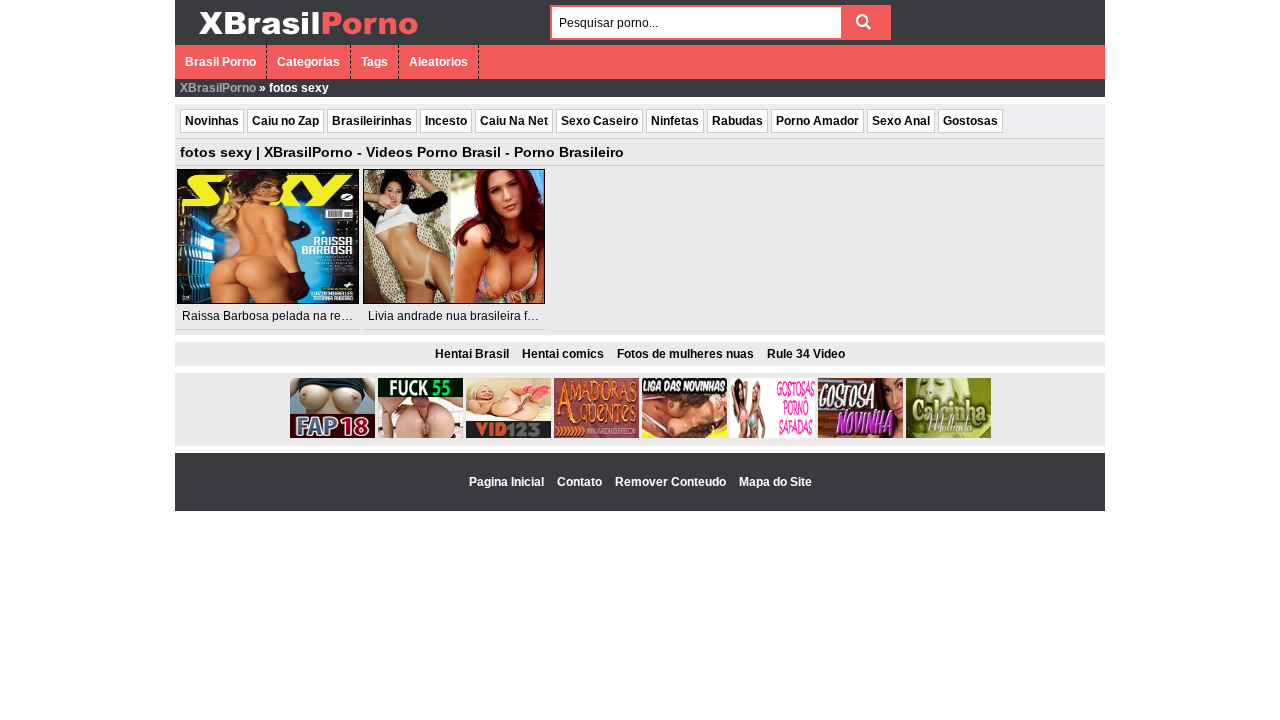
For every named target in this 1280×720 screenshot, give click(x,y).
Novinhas (212, 121)
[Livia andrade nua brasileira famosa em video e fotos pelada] (454, 236)
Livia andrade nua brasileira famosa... (470, 316)
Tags (374, 62)
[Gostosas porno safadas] (772, 434)
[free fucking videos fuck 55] (420, 434)
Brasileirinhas (372, 121)
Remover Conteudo (672, 482)
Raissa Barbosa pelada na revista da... (287, 316)
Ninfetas (675, 121)
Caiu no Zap (285, 121)
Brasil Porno (220, 62)
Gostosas (970, 121)
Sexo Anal (901, 121)
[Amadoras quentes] (596, 434)
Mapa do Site (775, 482)
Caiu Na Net (514, 121)
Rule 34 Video (806, 354)
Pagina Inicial (508, 482)
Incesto (446, 121)
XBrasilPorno (218, 88)
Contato (581, 482)
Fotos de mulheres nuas (685, 354)
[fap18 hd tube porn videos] (332, 434)
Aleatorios (438, 62)
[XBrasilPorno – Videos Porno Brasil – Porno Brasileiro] (307, 37)
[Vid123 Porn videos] (508, 434)
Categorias (308, 62)
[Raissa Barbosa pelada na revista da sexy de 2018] (268, 236)
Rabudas (737, 121)
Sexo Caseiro (599, 121)
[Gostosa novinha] (860, 434)
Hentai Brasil (472, 354)
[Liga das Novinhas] (684, 434)
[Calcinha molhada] (948, 434)
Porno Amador (817, 121)
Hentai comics (563, 354)
